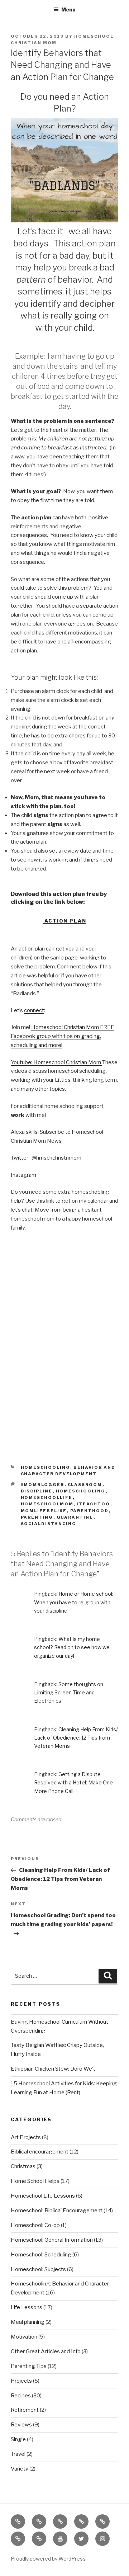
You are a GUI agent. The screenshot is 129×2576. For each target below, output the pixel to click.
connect (34, 1010)
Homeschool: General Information (52, 2240)
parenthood (90, 1511)
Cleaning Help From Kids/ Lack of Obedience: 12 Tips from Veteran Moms (76, 1738)
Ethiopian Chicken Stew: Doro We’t (53, 2069)
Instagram (23, 1175)
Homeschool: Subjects (38, 2269)
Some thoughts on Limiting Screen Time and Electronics (69, 1692)
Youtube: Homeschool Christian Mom (56, 1062)
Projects (21, 2381)
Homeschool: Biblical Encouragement (57, 2211)
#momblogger (43, 1485)
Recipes (21, 2396)
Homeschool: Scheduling (41, 2255)
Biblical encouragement (40, 2152)
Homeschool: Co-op (35, 2225)
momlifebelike (44, 1511)
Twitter (20, 1158)
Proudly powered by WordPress (48, 2559)
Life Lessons (27, 2307)
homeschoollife (47, 1497)
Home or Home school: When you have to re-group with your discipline (74, 1602)
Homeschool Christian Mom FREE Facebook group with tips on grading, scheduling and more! (63, 1036)
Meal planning (28, 2322)
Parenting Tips (29, 2366)
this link (45, 1201)
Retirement (25, 2410)
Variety (20, 2469)
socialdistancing (49, 1524)
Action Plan (64, 921)
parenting (37, 1517)
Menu (68, 10)
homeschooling (81, 1491)
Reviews (21, 2425)
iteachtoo (94, 1504)
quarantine (75, 1517)
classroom (85, 1485)
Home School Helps (35, 2181)
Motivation (24, 2337)
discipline (37, 1491)
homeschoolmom (47, 1504)
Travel (18, 2454)
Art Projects (26, 2137)
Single (18, 2439)
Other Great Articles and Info (46, 2351)
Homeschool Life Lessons (43, 2196)
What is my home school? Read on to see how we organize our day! (72, 1647)
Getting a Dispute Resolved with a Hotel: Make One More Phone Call (73, 1782)
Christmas (23, 2166)
